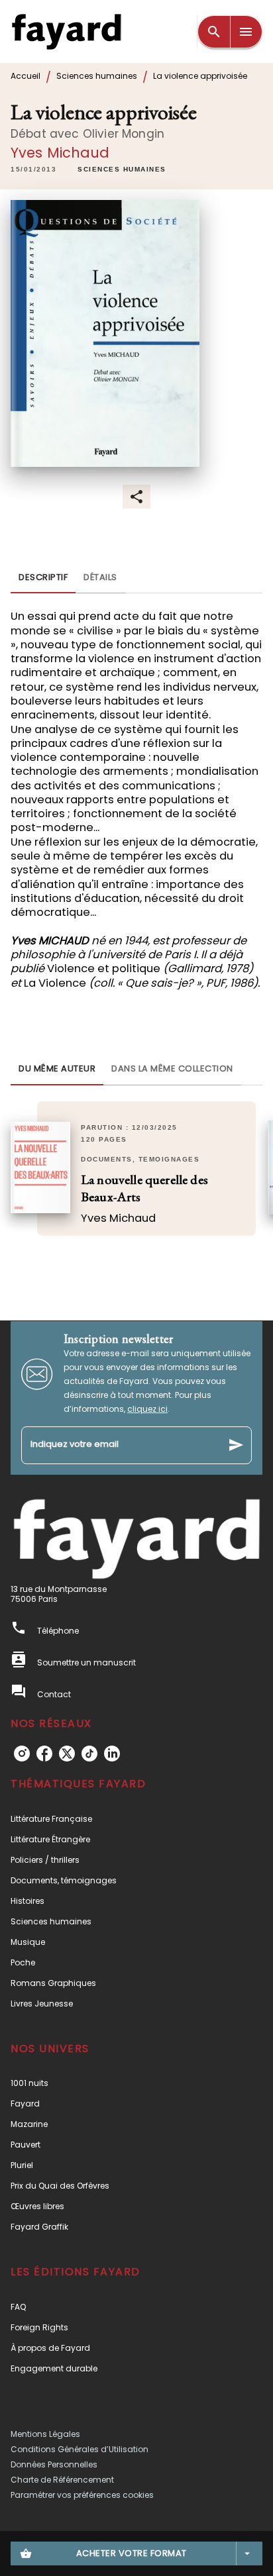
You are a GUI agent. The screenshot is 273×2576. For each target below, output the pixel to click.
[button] (122, 170)
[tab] (43, 577)
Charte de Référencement (62, 2480)
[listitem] (22, 1754)
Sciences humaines (97, 76)
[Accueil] (66, 31)
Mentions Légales (45, 2434)
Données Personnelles (54, 2464)
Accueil (26, 76)
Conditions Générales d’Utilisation (80, 2449)
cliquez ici (147, 1409)
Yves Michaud (60, 153)
